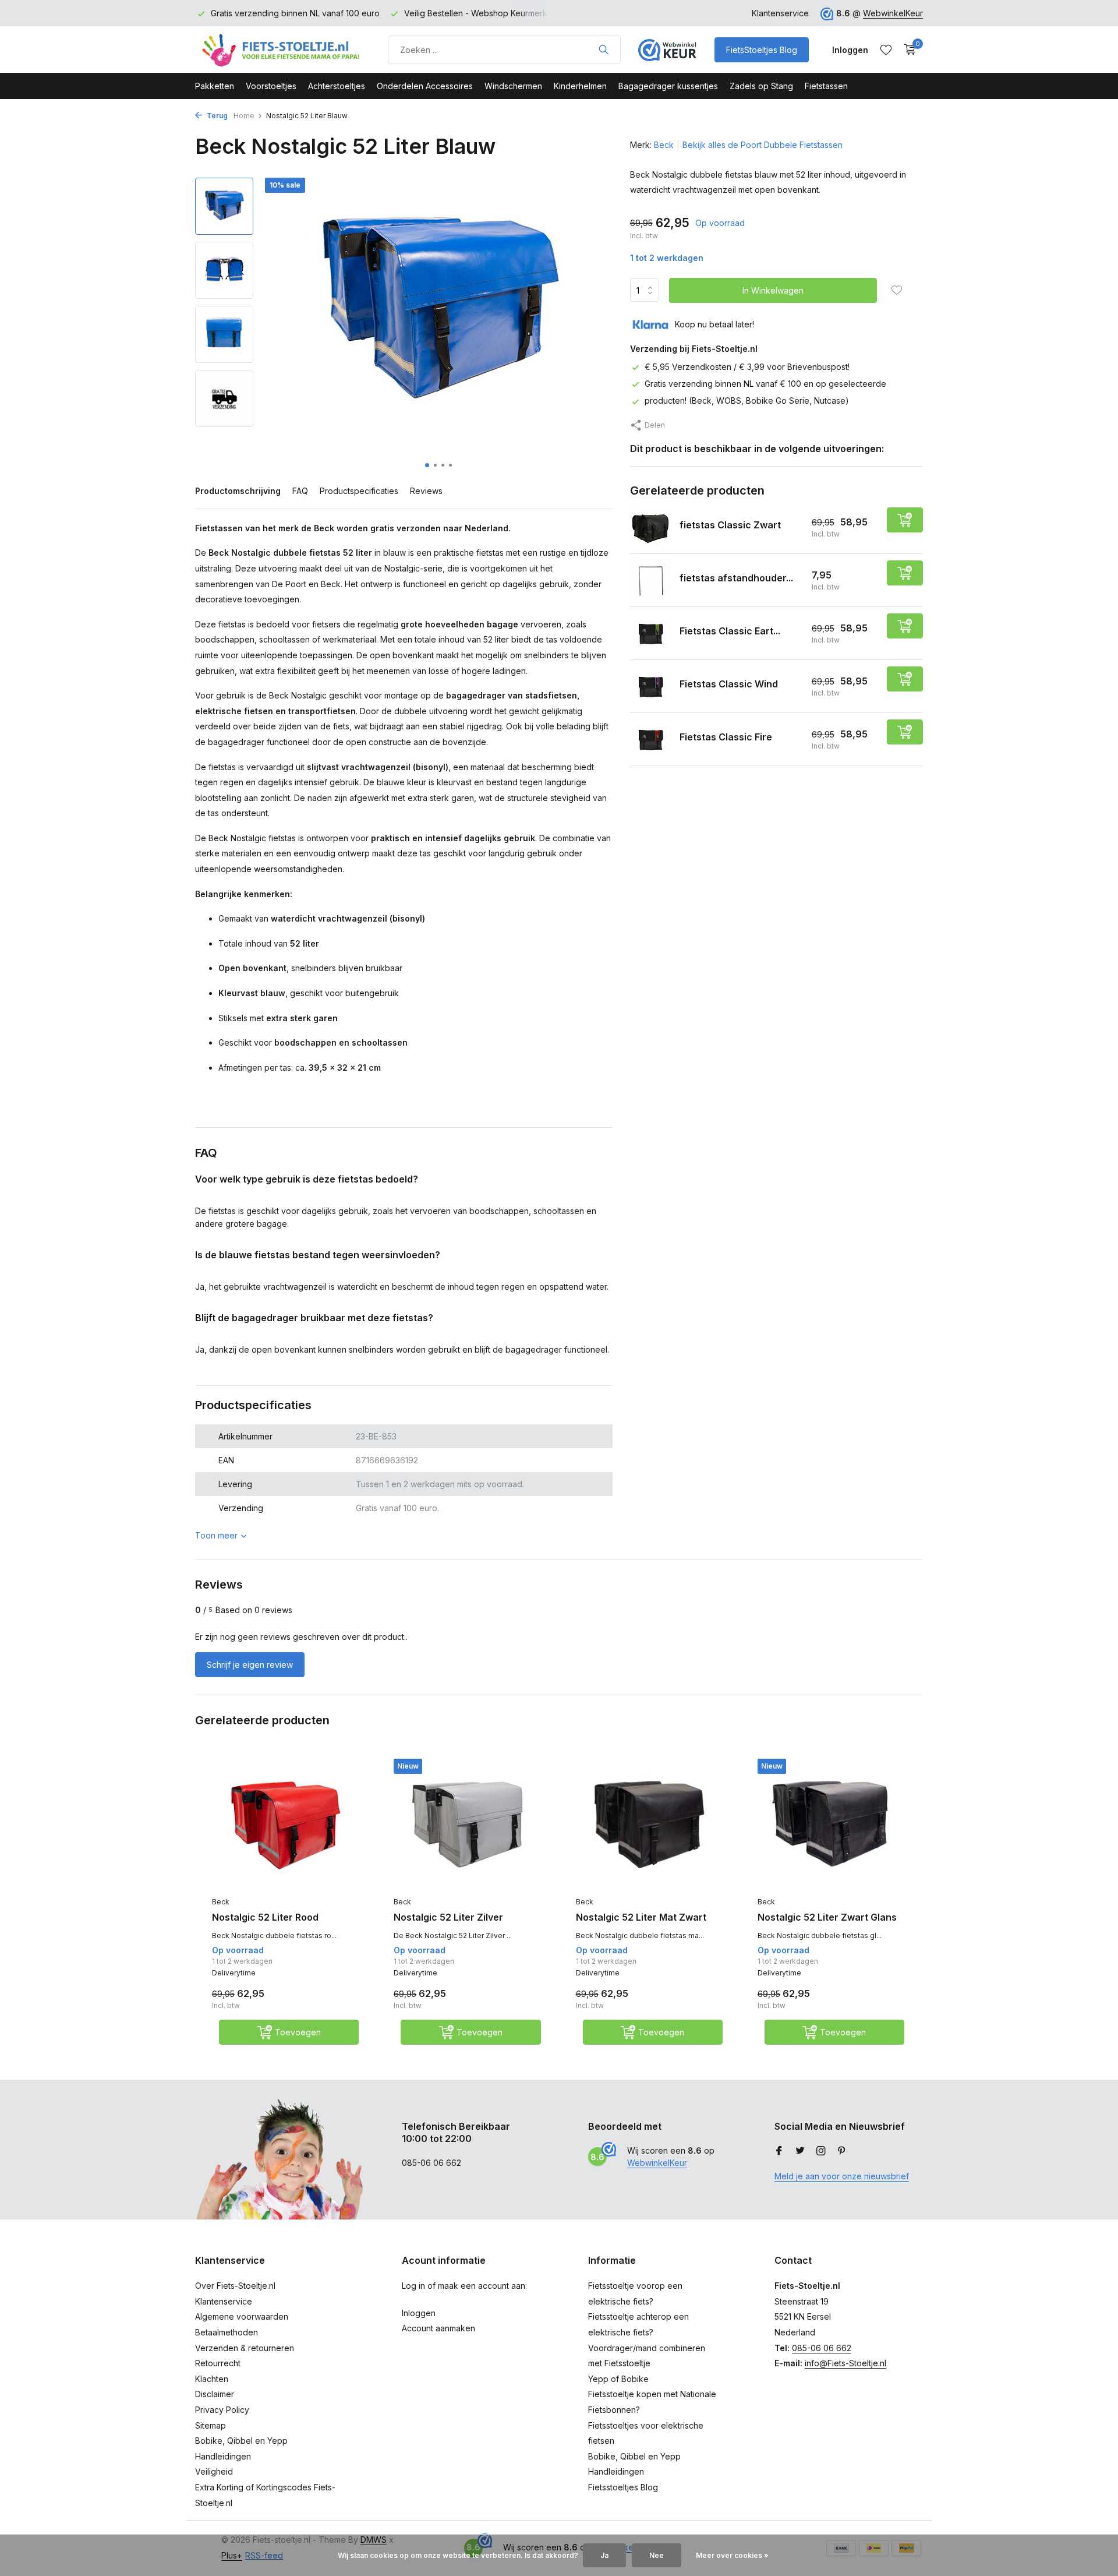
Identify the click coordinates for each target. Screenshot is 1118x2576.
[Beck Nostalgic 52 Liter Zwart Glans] (831, 1825)
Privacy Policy (222, 2410)
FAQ (300, 491)
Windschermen (513, 86)
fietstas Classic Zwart (730, 525)
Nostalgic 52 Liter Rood (265, 1917)
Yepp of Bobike (618, 2379)
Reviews (426, 491)
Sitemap (210, 2425)
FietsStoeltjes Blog (762, 50)
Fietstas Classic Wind (729, 684)
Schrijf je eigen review (250, 1665)
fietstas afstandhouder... (736, 578)
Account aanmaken (438, 2328)
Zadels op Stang (761, 86)
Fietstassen (826, 86)
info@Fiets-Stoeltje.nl (845, 2363)
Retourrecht (218, 2363)
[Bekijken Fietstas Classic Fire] (650, 740)
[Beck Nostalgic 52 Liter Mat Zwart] (649, 1825)
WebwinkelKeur (893, 13)
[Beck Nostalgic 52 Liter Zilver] (467, 1825)
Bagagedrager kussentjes (668, 86)
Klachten (212, 2379)
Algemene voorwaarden (242, 2316)
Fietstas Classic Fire (726, 737)
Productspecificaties (359, 491)
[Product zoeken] (604, 50)
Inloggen (419, 2313)
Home (244, 116)
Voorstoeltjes (271, 86)
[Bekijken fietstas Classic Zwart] (650, 528)
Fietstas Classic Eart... (730, 631)
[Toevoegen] (905, 521)
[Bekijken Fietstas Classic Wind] (650, 687)
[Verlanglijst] (886, 50)
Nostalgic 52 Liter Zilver (448, 1917)
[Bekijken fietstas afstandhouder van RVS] (650, 581)
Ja (604, 2555)
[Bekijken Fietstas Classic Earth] (650, 634)
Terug (216, 116)
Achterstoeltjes (337, 86)
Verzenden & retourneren (245, 2348)
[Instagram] (821, 2151)
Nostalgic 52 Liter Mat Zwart (641, 1917)
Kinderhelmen (580, 86)
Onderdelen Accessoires (425, 86)
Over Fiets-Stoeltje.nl (235, 2286)
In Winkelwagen (773, 290)
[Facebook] (779, 2151)
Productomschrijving (238, 491)
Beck (664, 145)
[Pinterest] (842, 2151)
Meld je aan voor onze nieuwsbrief (842, 2176)
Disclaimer (215, 2394)
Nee (657, 2555)
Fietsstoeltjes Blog (623, 2487)
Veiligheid (214, 2471)
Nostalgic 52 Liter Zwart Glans (827, 1917)
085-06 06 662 (822, 2348)
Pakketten (215, 86)
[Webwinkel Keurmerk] (667, 50)
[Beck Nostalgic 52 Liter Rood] (285, 1825)
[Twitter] (800, 2151)
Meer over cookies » (732, 2555)
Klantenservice (780, 13)
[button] (427, 465)
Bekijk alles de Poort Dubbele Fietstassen (763, 145)
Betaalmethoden (227, 2332)
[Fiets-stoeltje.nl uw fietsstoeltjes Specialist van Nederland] (282, 50)
